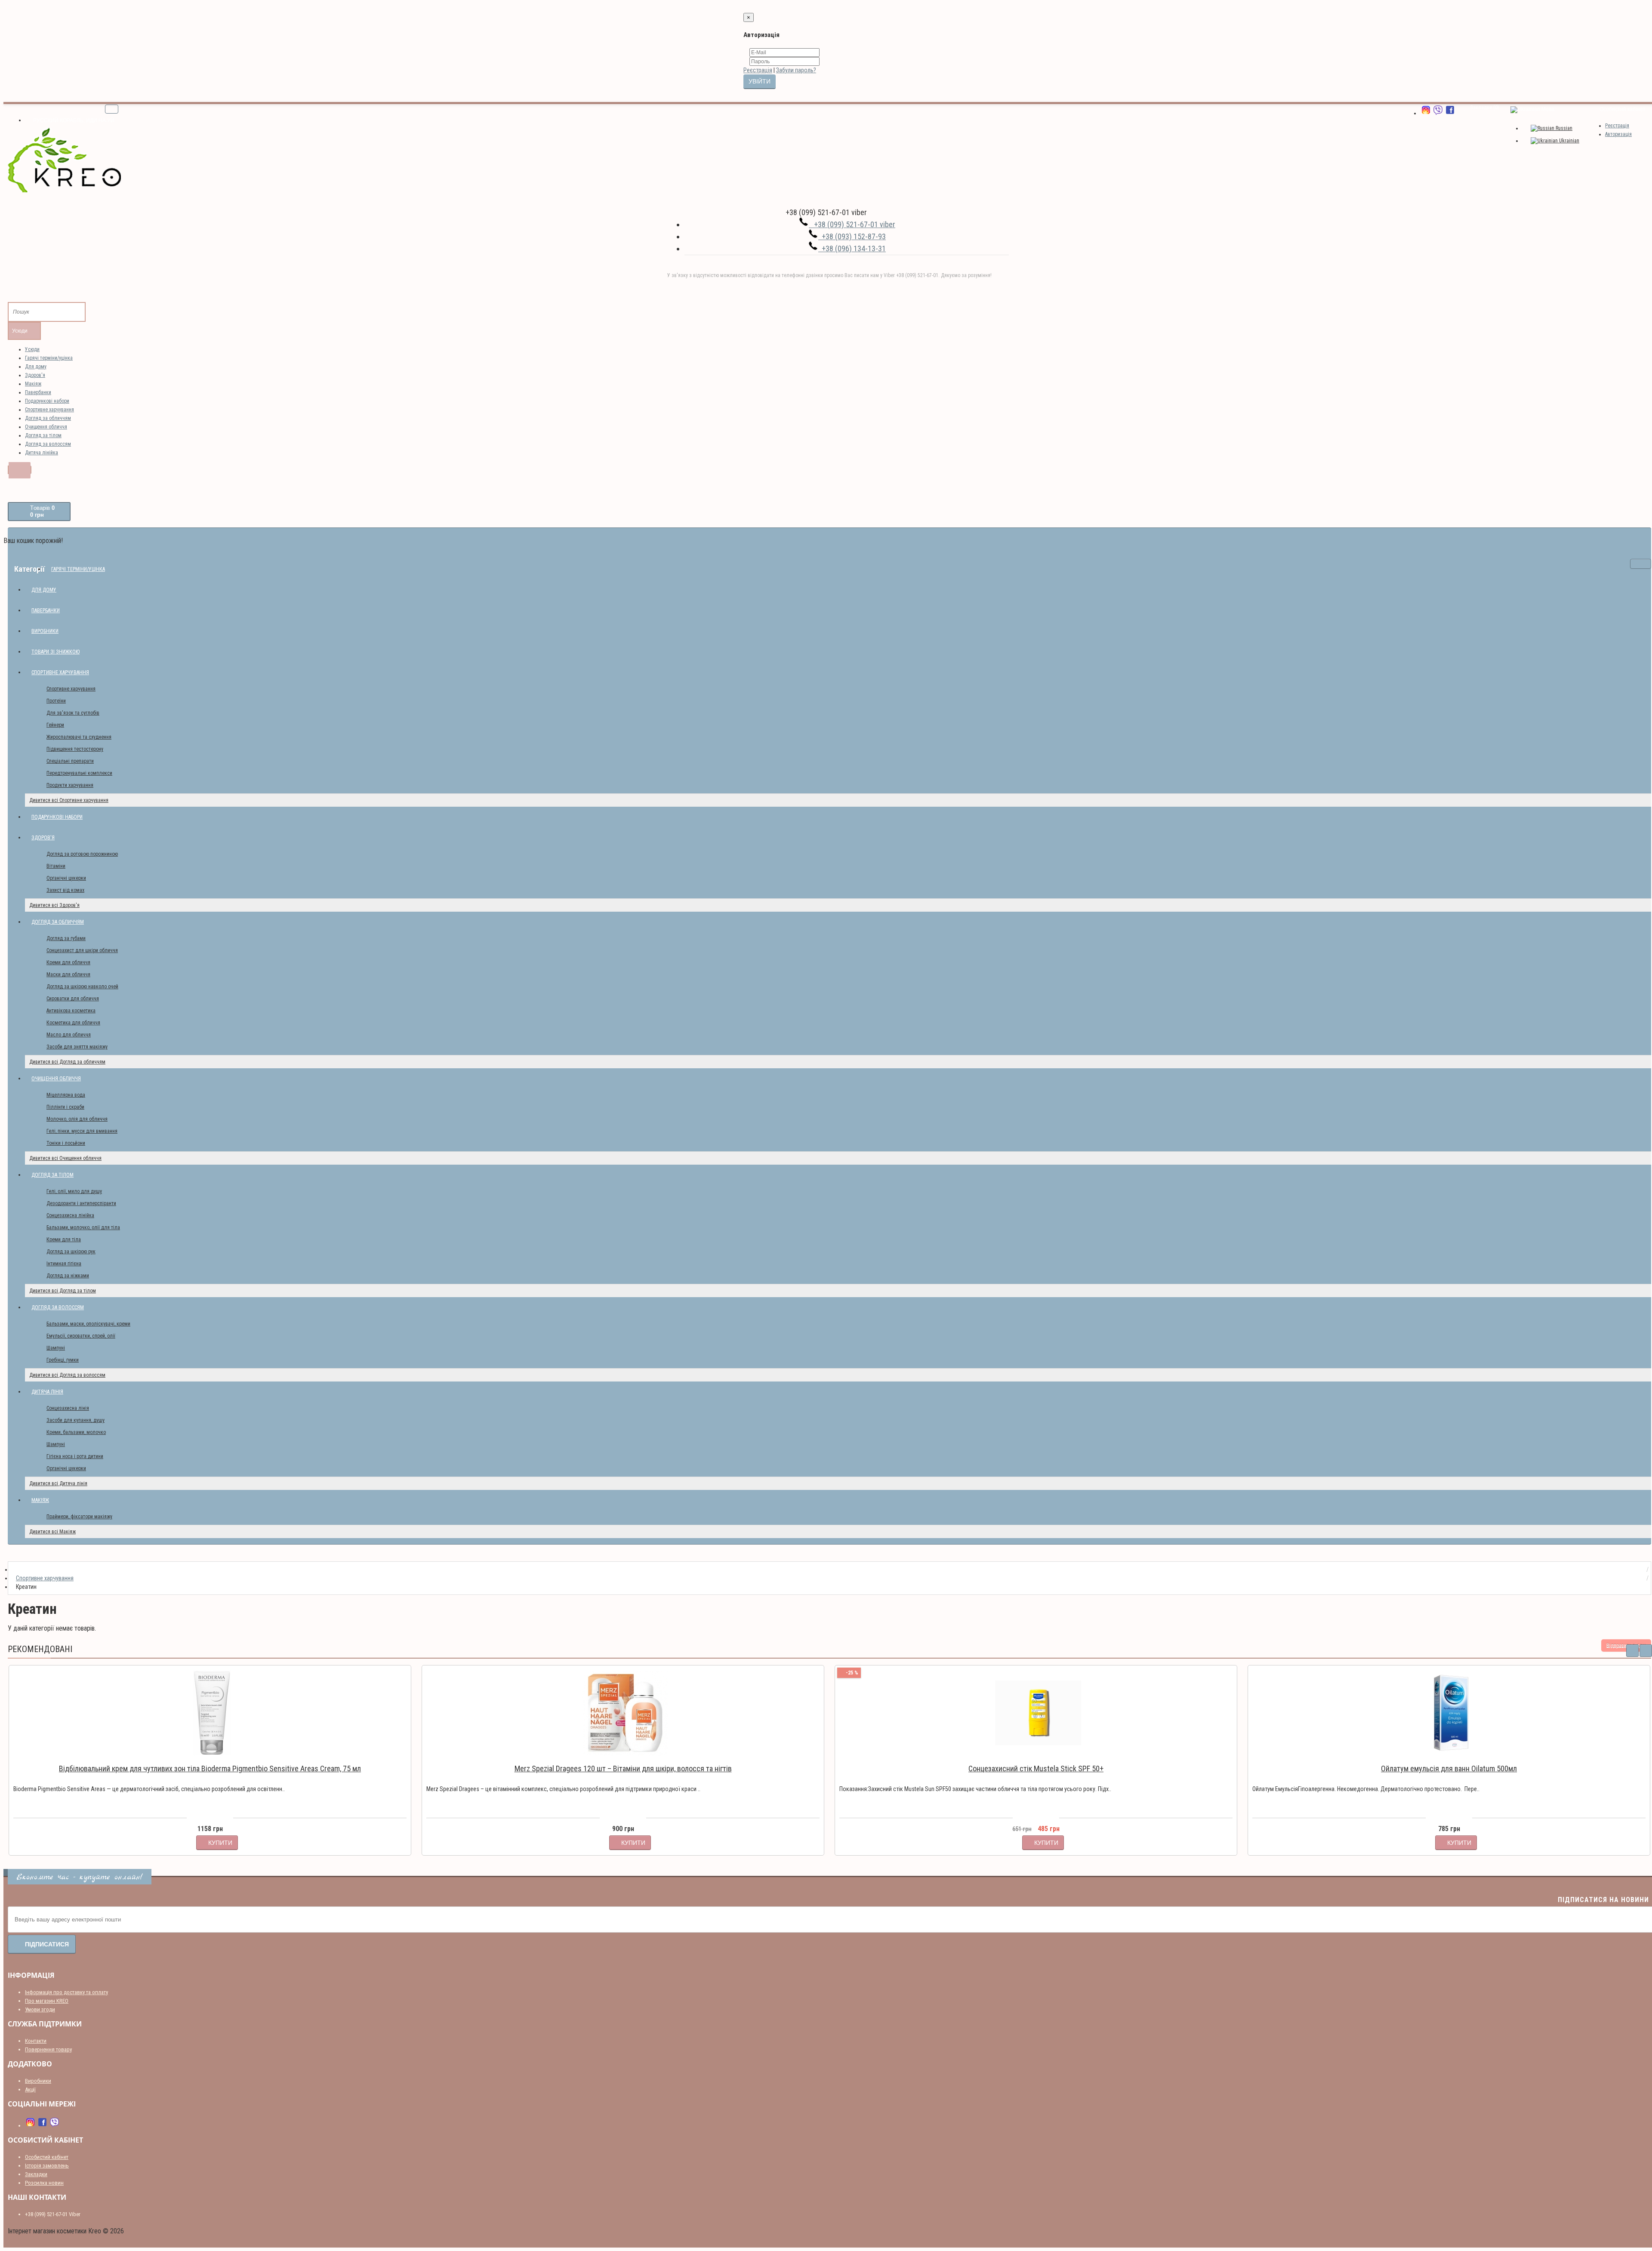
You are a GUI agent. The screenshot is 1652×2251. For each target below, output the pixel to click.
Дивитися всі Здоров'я (54, 905)
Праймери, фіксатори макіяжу (79, 1517)
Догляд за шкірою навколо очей (82, 987)
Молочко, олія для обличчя (77, 1119)
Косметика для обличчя (73, 1023)
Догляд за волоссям (48, 444)
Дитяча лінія (47, 1392)
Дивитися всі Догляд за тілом (63, 1291)
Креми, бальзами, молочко (76, 1432)
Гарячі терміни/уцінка (49, 358)
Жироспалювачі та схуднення (79, 737)
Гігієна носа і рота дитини (75, 1456)
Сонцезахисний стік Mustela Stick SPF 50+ (1036, 1768)
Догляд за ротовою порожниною (82, 854)
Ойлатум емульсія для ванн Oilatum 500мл (1449, 1768)
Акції (30, 2089)
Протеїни (56, 701)
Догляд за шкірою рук (71, 1252)
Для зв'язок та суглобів (73, 713)
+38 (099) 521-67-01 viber (852, 224)
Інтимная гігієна (64, 1264)
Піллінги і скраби (65, 1107)
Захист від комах (65, 890)
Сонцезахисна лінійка (70, 1215)
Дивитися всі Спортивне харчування (69, 800)
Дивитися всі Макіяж (52, 1532)
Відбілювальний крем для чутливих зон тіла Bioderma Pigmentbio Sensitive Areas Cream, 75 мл (210, 1768)
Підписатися (47, 1944)
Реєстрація (758, 70)
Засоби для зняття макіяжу (77, 1047)
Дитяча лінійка (42, 453)
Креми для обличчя (68, 962)
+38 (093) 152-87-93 (852, 236)
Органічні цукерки (66, 878)
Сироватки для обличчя (73, 999)
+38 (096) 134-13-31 (852, 248)
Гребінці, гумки (63, 1360)
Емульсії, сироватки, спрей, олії (81, 1336)
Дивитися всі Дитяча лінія (58, 1483)
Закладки (36, 2174)
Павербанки (38, 392)
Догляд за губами (66, 938)
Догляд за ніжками (68, 1276)
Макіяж (33, 384)
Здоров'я (35, 375)
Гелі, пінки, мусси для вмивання (82, 1131)
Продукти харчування (70, 785)
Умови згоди (40, 2009)
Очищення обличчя (46, 427)
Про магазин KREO (47, 2001)
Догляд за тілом (43, 435)
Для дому (36, 367)
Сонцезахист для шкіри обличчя (82, 950)
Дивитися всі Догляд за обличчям (67, 1062)
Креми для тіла (64, 1240)
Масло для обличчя (69, 1035)
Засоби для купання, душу (76, 1420)
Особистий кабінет (47, 2157)
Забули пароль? (796, 70)
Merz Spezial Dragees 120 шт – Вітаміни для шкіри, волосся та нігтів (623, 1768)
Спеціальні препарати (70, 761)
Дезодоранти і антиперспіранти (81, 1203)
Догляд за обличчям (48, 418)
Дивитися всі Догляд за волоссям (67, 1375)
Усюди (32, 349)
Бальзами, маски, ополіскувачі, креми (88, 1324)
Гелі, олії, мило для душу (74, 1191)
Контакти (36, 2041)
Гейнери (55, 725)
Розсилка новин (44, 2183)
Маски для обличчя (68, 974)
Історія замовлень (47, 2166)
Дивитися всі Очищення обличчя (65, 1158)
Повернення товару (48, 2049)
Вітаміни (56, 866)
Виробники (45, 631)
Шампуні (56, 1348)
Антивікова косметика (71, 1011)
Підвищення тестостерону (75, 749)
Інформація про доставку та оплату (66, 1992)
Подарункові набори (47, 401)
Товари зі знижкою (55, 652)
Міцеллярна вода (66, 1095)
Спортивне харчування (49, 410)
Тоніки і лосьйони (66, 1143)
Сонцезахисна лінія (68, 1408)
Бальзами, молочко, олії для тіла (83, 1227)
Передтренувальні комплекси (79, 773)
